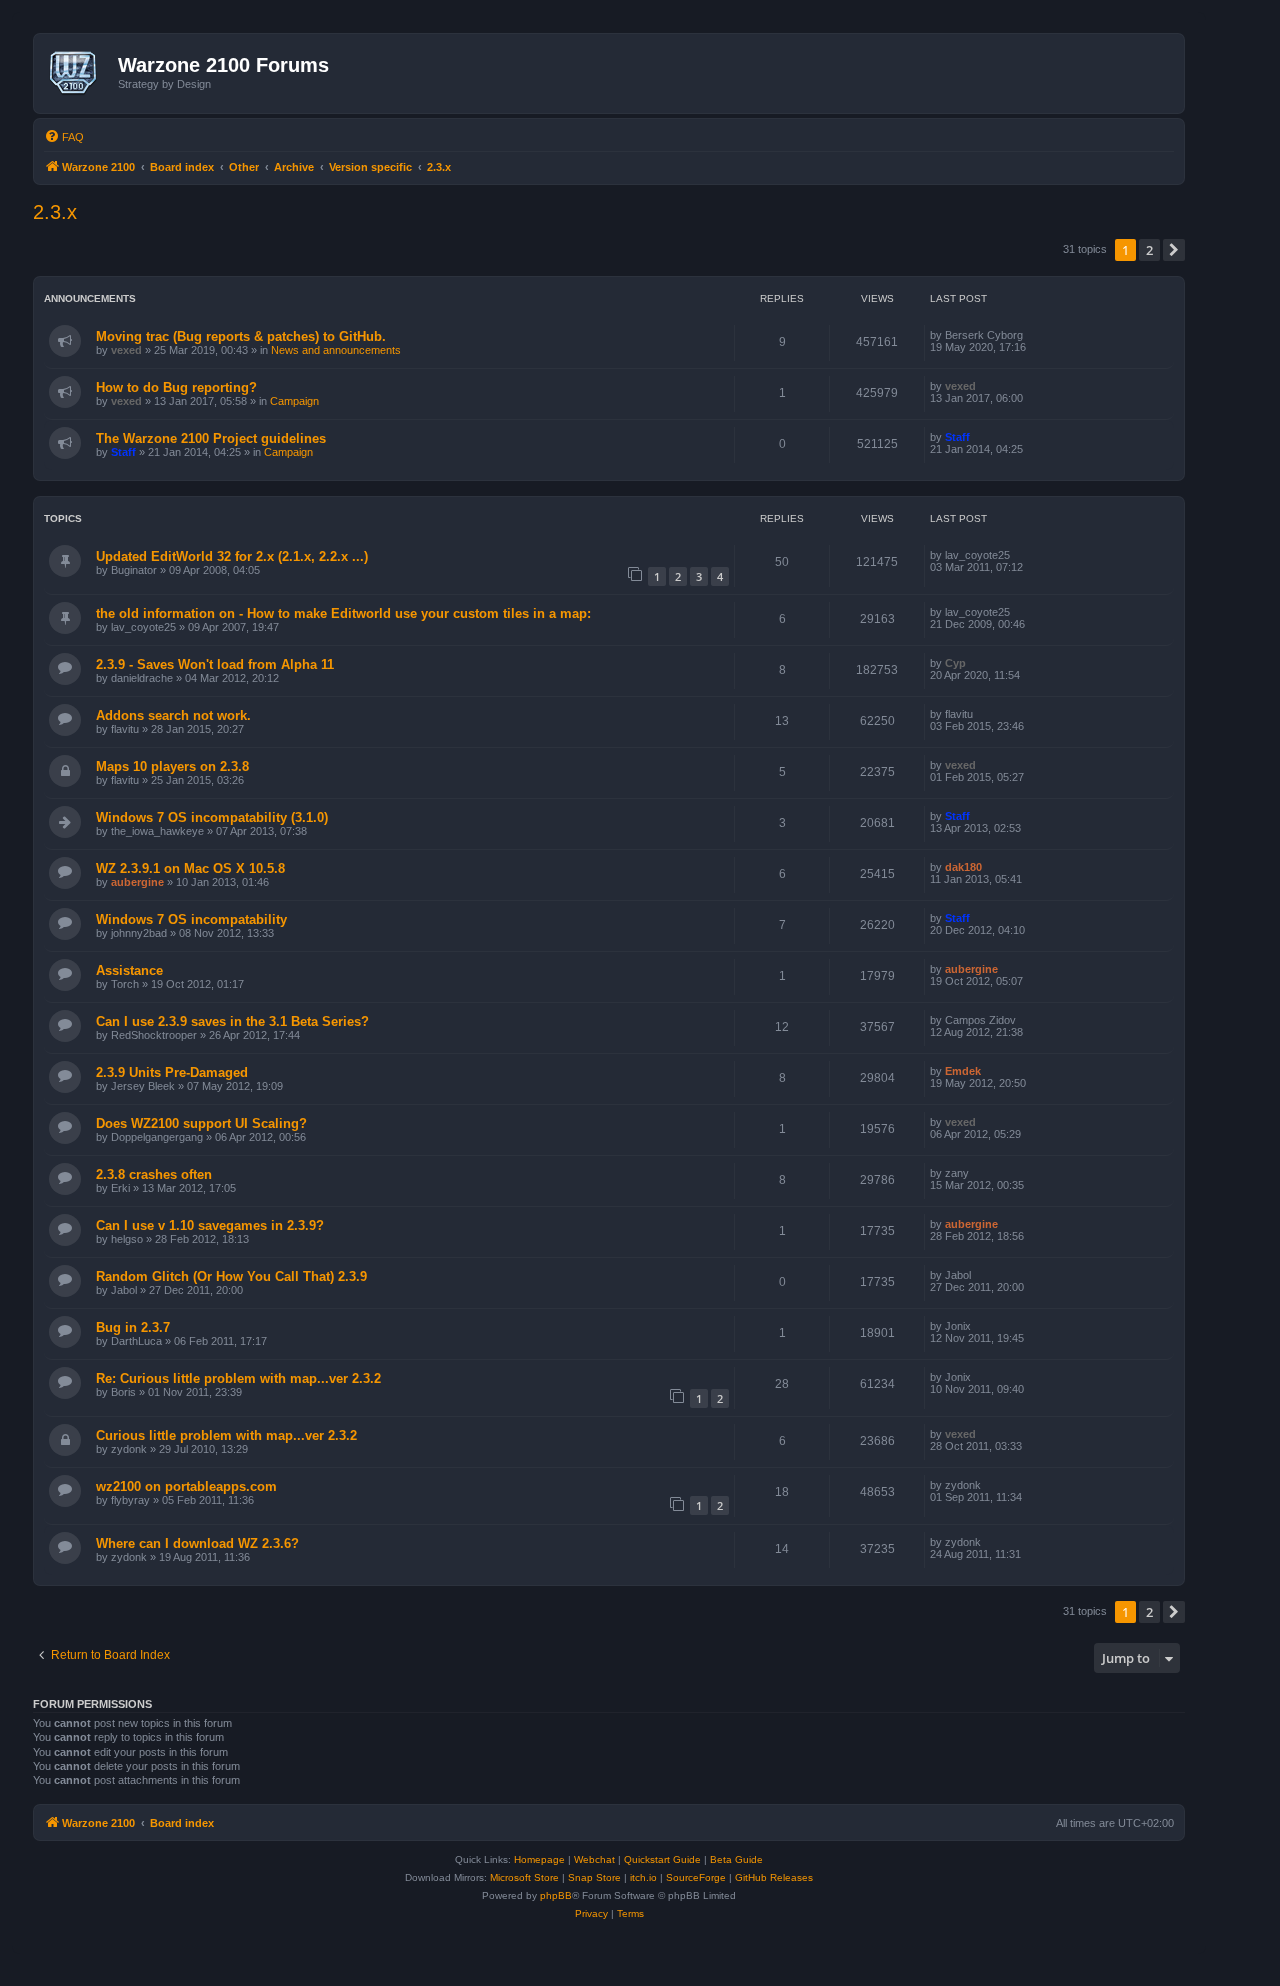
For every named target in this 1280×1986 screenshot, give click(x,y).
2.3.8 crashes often (154, 1174)
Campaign (294, 401)
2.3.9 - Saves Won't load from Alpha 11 (215, 664)
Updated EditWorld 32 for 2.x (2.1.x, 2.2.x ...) (232, 556)
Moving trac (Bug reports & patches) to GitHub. (241, 336)
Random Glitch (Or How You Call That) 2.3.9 (231, 1276)
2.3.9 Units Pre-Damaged (172, 1072)
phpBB (556, 1895)
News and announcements (336, 350)
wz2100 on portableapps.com (186, 1486)
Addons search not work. (173, 715)
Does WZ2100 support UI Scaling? (201, 1123)
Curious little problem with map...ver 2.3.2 (226, 1435)
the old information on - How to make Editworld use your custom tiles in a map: (343, 613)
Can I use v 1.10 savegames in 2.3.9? (210, 1225)
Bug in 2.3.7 (133, 1327)
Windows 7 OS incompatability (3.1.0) (212, 817)
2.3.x (55, 212)
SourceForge (696, 1877)
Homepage (539, 1859)
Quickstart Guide (662, 1859)
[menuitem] (64, 137)
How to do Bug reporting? (176, 387)
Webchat (594, 1859)
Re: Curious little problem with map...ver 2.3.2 (238, 1378)
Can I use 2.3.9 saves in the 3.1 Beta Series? (232, 1021)
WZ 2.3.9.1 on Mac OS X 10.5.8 (190, 868)
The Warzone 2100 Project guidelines (211, 438)
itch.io (643, 1877)
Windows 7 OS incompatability (191, 919)
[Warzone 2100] (78, 73)
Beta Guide (736, 1859)
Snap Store (594, 1877)
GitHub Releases (774, 1877)
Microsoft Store (524, 1877)
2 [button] (1149, 250)
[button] (1174, 250)
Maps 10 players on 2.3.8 (172, 766)
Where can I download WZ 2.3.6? (197, 1543)
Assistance (129, 970)
